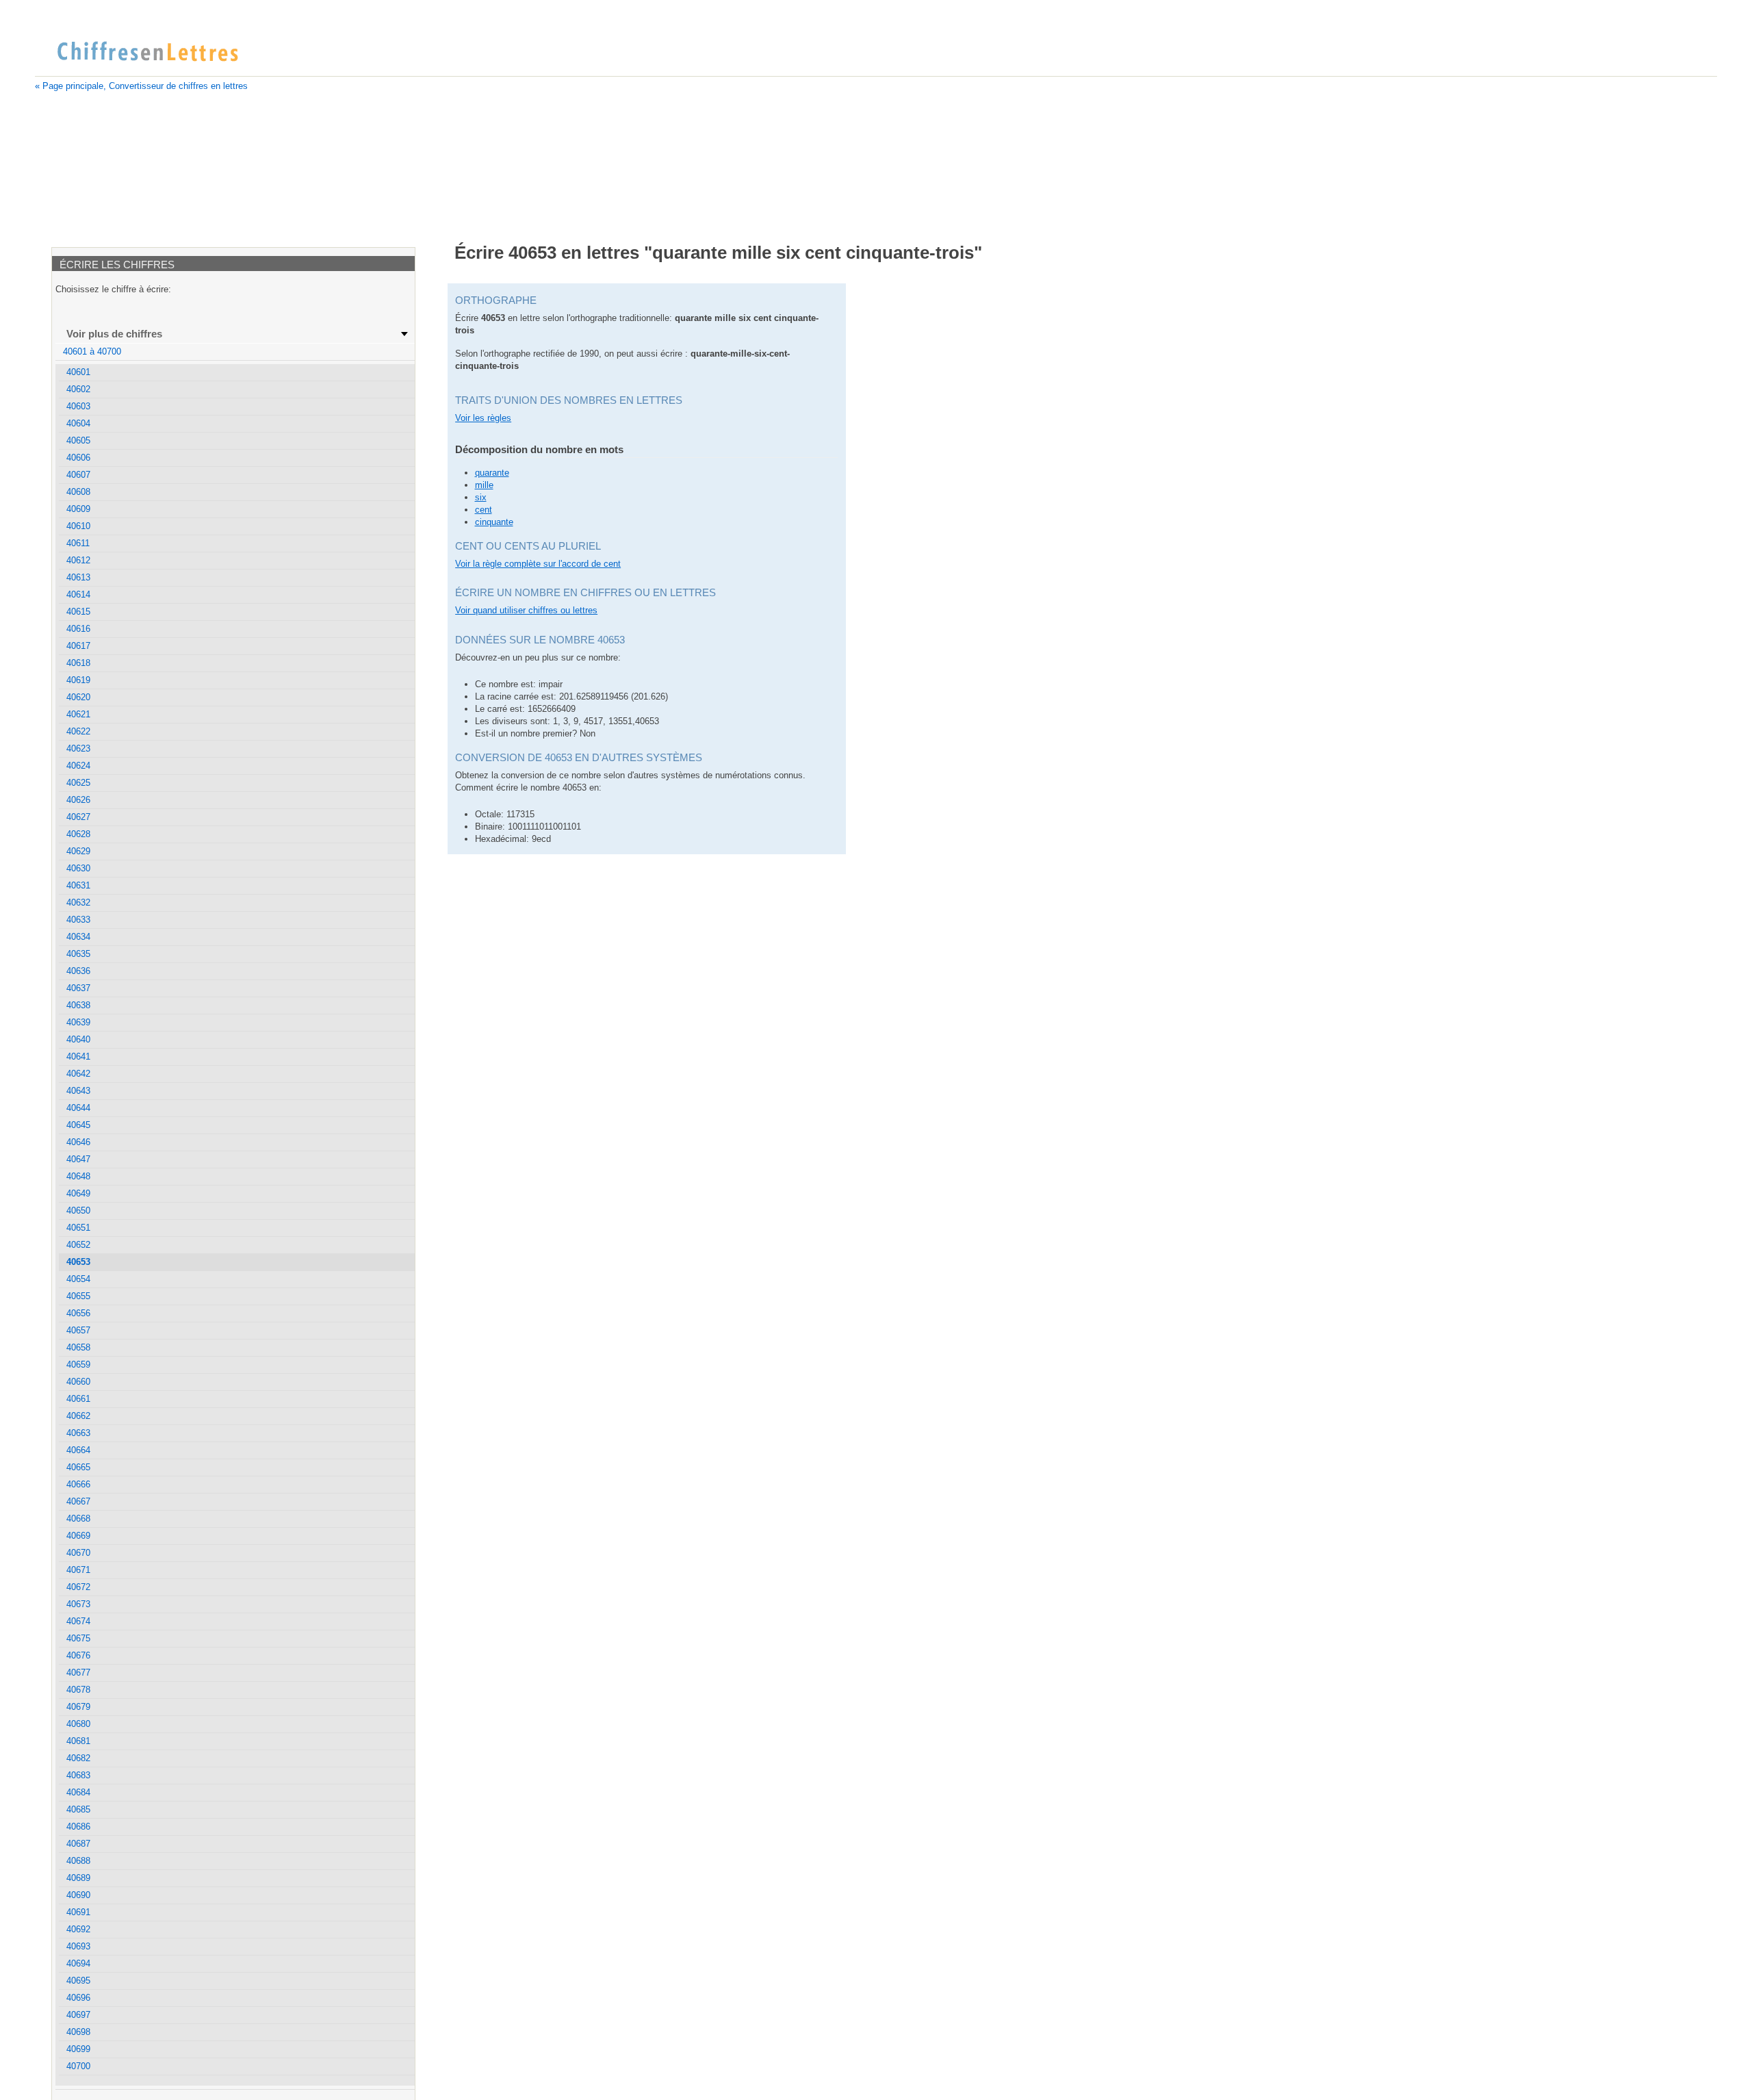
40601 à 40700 (92, 351)
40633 (78, 920)
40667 (78, 1501)
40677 (78, 1673)
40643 (78, 1091)
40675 (78, 1638)
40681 (78, 1741)
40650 (78, 1211)
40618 (78, 663)
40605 (78, 440)
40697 (78, 2015)
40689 (78, 1878)
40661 (78, 1399)
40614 (78, 594)
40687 (78, 1844)
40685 (78, 1809)
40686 (78, 1827)
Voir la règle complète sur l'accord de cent (538, 564)
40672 (78, 1587)
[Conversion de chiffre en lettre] (147, 52)
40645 (78, 1125)
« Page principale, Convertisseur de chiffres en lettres (141, 86)
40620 (78, 697)
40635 (78, 954)
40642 (78, 1074)
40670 (78, 1553)
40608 (78, 492)
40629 (78, 851)
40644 (78, 1108)
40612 (78, 560)
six (481, 497)
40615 (78, 612)
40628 (78, 834)
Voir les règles (483, 418)
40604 (78, 423)
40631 (78, 885)
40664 (78, 1450)
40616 (78, 629)
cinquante (494, 522)
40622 (78, 731)
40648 (78, 1176)
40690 (78, 1895)
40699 (78, 2049)
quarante (492, 473)
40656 (78, 1313)
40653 (78, 1262)
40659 (78, 1365)
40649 (78, 1193)
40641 (78, 1057)
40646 (78, 1142)
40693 (78, 1946)
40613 (78, 577)
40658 (78, 1347)
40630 (78, 868)
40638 (78, 1005)
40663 (78, 1433)
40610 (78, 526)
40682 (78, 1758)
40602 (78, 389)
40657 (78, 1330)
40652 (78, 1245)
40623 (78, 748)
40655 (78, 1296)
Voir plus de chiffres (114, 334)
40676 (78, 1655)
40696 (78, 1998)
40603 (78, 406)
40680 (78, 1724)
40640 (78, 1039)
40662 (78, 1416)
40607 (78, 475)
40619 (78, 680)
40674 (78, 1621)
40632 (78, 902)
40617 (78, 646)
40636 (78, 971)
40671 (78, 1570)
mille (484, 485)
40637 (78, 988)
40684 (78, 1792)
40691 (78, 1912)
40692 (78, 1929)
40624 (78, 766)
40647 (78, 1159)
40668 (78, 1519)
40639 (78, 1022)
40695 (78, 1981)
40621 (78, 714)
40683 (78, 1775)
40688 (78, 1861)
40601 (78, 372)
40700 (78, 2066)
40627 (78, 817)
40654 (78, 1279)
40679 (78, 1707)
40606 (78, 458)
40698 (78, 2032)
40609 (78, 509)
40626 (78, 800)
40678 (78, 1690)
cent (484, 510)
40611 (78, 543)
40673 (78, 1604)
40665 (78, 1467)
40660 (78, 1382)
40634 (78, 937)
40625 (78, 783)
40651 (78, 1228)
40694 (78, 1963)
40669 (78, 1536)
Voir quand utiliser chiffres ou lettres (526, 610)
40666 (78, 1484)
